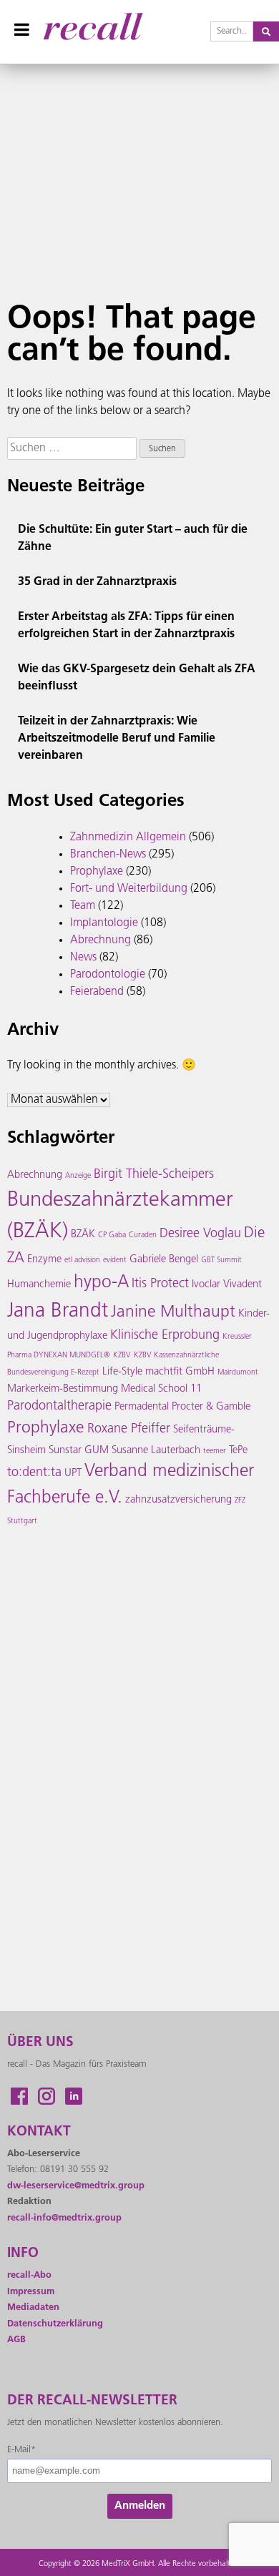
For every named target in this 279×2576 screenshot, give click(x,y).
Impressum (31, 2292)
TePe (238, 1451)
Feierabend (97, 992)
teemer (215, 1451)
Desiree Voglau (200, 1234)
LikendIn (74, 2096)
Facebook (19, 2096)
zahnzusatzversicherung (178, 1500)
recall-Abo (29, 2275)
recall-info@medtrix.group (64, 2218)
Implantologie (104, 923)
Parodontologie (108, 975)
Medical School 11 (161, 1389)
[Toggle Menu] (22, 29)
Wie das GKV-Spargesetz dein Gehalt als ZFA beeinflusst (137, 678)
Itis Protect (160, 1284)
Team (83, 906)
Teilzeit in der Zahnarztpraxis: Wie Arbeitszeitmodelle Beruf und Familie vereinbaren (117, 739)
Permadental (142, 1407)
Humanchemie (39, 1285)
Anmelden (140, 2506)
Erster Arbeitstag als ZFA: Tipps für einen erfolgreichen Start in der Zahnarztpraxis (126, 626)
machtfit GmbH (180, 1372)
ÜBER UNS (40, 2043)
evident (115, 1260)
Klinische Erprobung (165, 1336)
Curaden (143, 1235)
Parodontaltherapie (59, 1407)
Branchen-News (108, 855)
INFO (23, 2254)
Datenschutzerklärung (55, 2324)
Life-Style (122, 1372)
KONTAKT (39, 2132)
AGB (16, 2340)
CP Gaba (112, 1235)
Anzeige (78, 1176)
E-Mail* (21, 2450)
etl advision (82, 1260)
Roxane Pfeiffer (129, 1430)
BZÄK (83, 1235)
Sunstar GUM (79, 1451)
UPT (73, 1474)
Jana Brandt (58, 1312)
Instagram (46, 2096)
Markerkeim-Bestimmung (63, 1389)
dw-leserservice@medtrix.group (76, 2186)
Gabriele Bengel (164, 1260)
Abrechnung (101, 940)
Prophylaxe (97, 872)
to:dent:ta (34, 1473)
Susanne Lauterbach (156, 1451)
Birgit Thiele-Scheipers (154, 1175)
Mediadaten (33, 2307)
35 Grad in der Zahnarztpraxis (97, 582)
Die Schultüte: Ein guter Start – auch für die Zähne (133, 539)
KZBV (122, 1356)
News (83, 958)
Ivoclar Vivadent (227, 1285)
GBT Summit (221, 1260)
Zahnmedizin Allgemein (128, 837)
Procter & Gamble (211, 1407)
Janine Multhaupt (173, 1313)
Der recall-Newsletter (92, 2401)
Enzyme (44, 1260)
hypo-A (101, 1283)
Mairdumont (238, 1373)
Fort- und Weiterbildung (129, 889)
